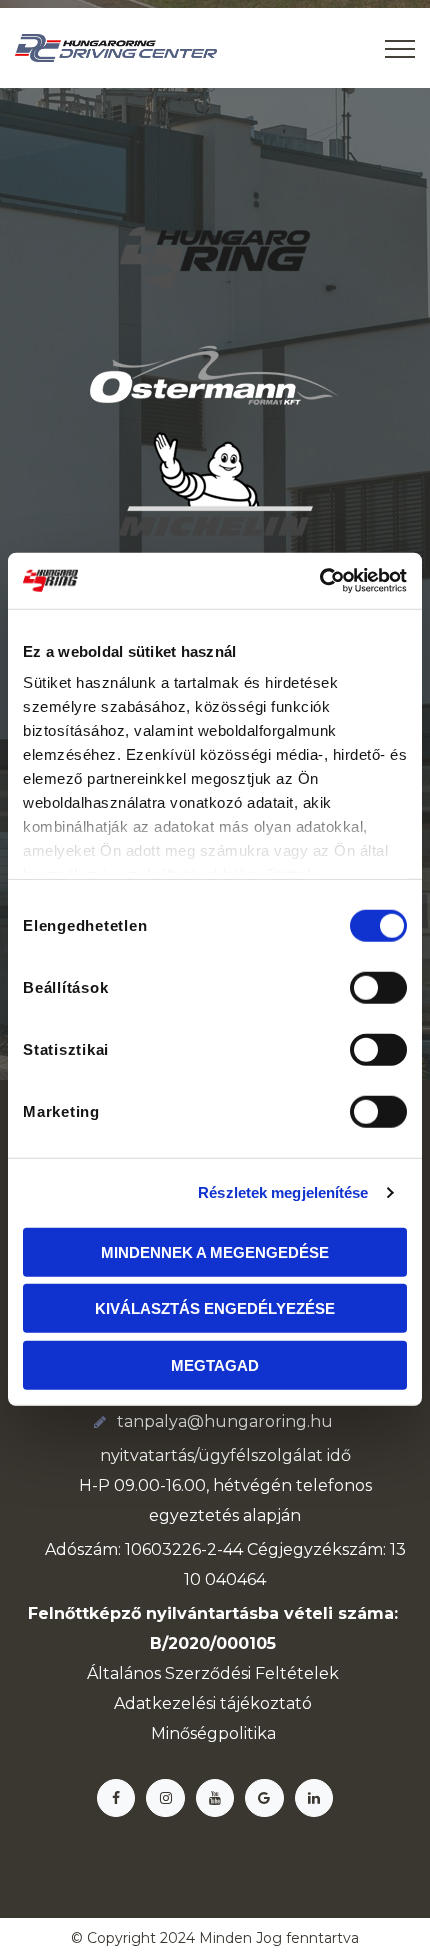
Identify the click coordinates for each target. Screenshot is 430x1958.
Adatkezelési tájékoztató (213, 1703)
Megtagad (215, 1364)
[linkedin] (314, 1798)
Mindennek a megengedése (215, 1251)
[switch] (378, 987)
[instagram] (165, 1798)
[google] (264, 1798)
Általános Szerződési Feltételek (213, 1673)
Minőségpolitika (213, 1733)
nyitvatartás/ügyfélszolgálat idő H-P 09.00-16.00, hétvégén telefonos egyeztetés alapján (225, 1485)
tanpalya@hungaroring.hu (225, 1421)
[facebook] (116, 1798)
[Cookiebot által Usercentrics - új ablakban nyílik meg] (319, 581)
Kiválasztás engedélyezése (215, 1308)
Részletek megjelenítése (283, 1192)
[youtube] (215, 1798)
